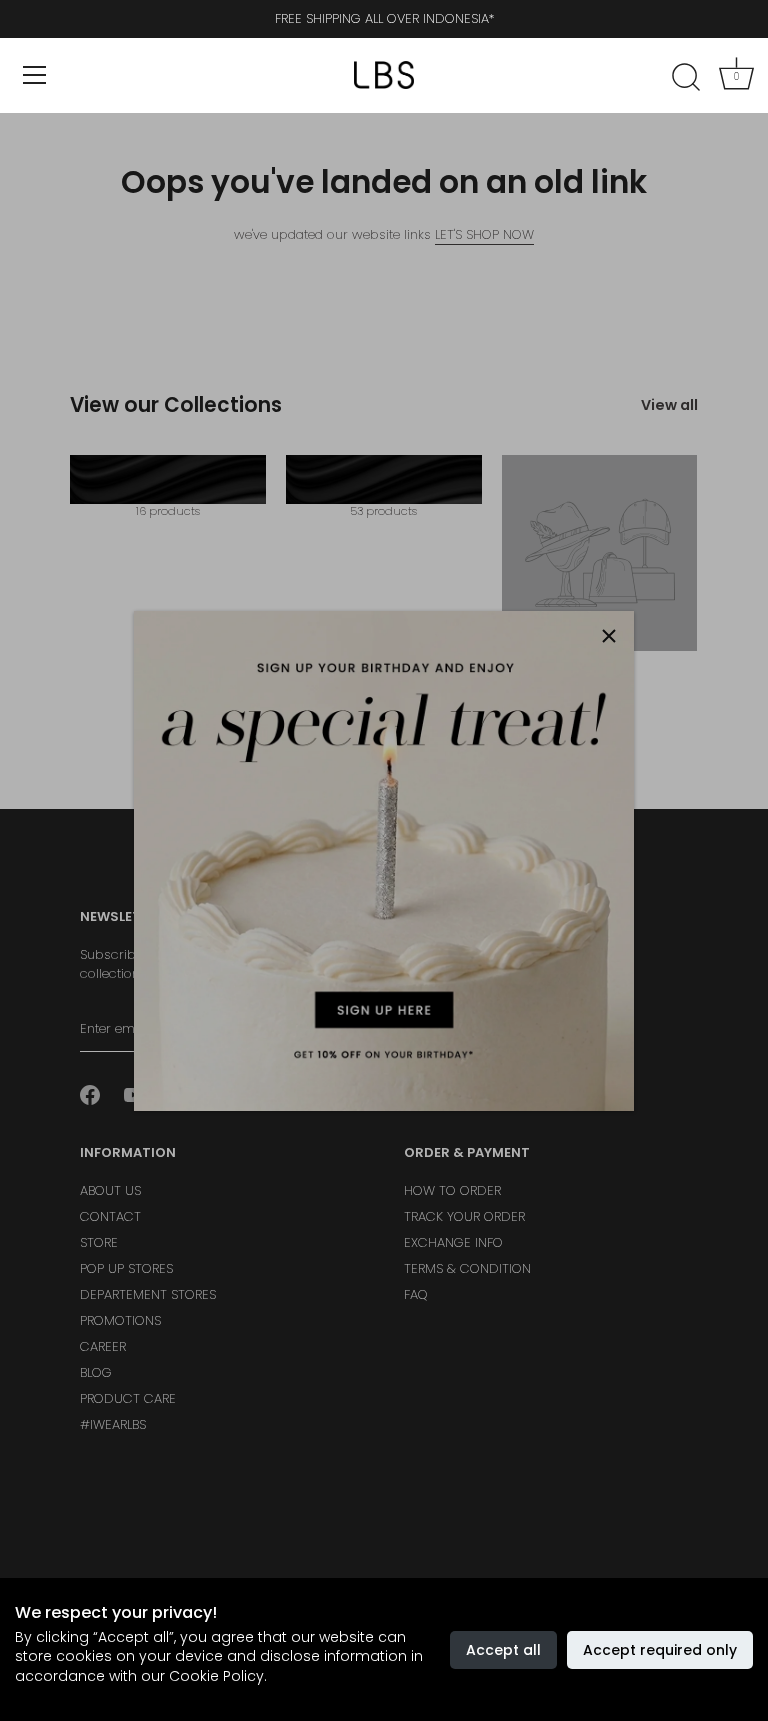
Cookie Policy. (218, 1676)
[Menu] (35, 75)
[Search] (686, 78)
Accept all (503, 1650)
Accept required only (660, 1650)
